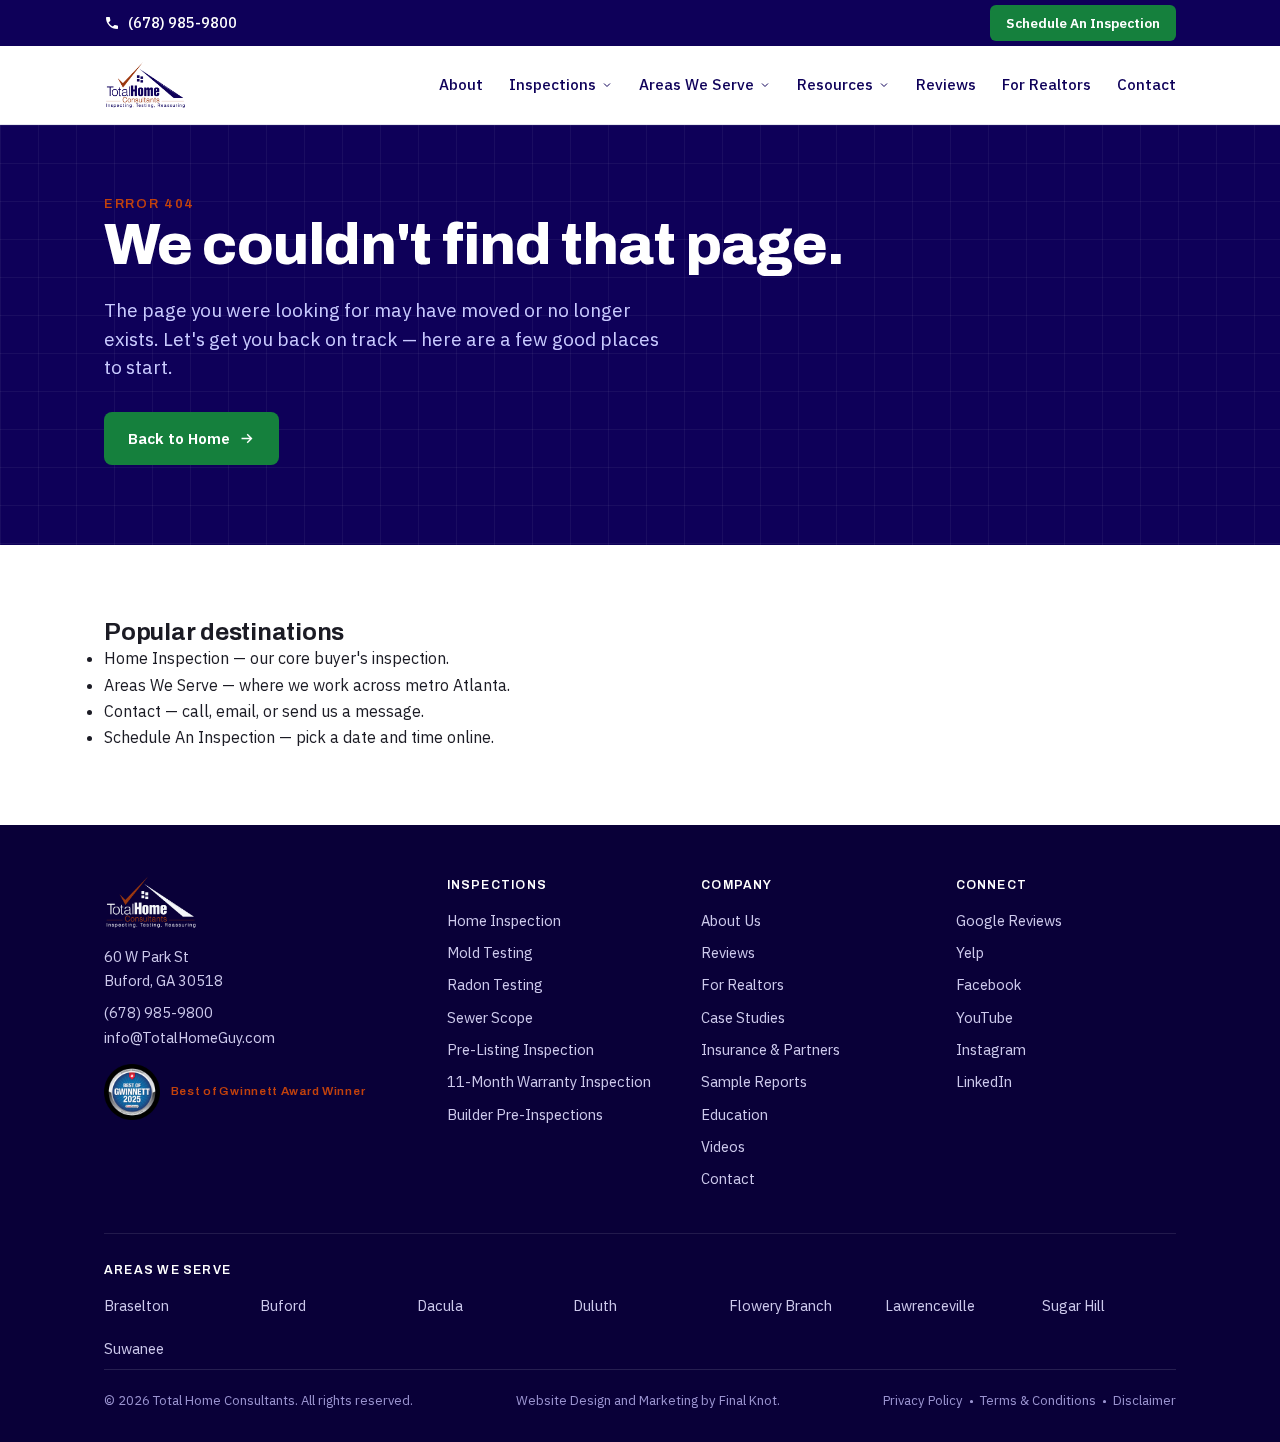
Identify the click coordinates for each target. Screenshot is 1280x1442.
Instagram (991, 1049)
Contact (1146, 84)
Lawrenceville (930, 1305)
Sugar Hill (1073, 1305)
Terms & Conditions (1038, 1400)
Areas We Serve (696, 84)
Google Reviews (1009, 920)
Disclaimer (1144, 1400)
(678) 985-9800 (182, 22)
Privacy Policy (923, 1400)
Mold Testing (490, 952)
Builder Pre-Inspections (525, 1114)
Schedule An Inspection (1083, 23)
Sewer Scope (490, 1017)
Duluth (595, 1305)
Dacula (440, 1305)
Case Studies (743, 1017)
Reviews (946, 84)
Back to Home (179, 438)
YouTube (984, 1017)
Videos (723, 1146)
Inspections (552, 84)
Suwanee (134, 1348)
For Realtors (1046, 84)
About (461, 84)
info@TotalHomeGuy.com (189, 1037)
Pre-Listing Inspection (520, 1049)
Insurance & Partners (770, 1049)
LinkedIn (984, 1081)
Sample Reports (754, 1081)
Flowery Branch (780, 1305)
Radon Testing (495, 984)
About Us (731, 920)
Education (734, 1114)
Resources (835, 84)
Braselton (136, 1305)
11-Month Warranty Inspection (549, 1081)
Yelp (970, 952)
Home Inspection (166, 658)
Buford (283, 1305)
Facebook (988, 984)
